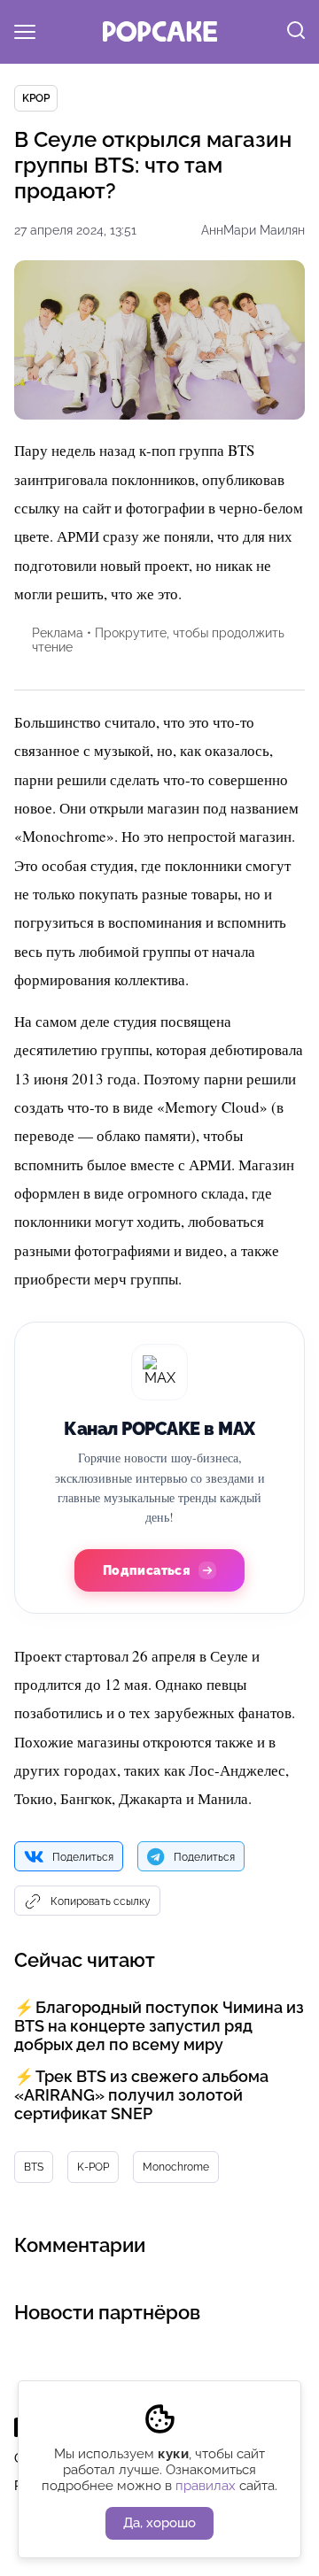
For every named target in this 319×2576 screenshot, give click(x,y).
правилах (206, 2486)
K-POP (93, 2167)
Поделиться (83, 1857)
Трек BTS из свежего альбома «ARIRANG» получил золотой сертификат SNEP (141, 2095)
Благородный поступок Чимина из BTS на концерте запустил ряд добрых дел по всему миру (159, 2026)
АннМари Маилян (253, 230)
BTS (34, 2167)
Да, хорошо (159, 2523)
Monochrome (176, 2167)
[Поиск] (296, 32)
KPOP (36, 98)
